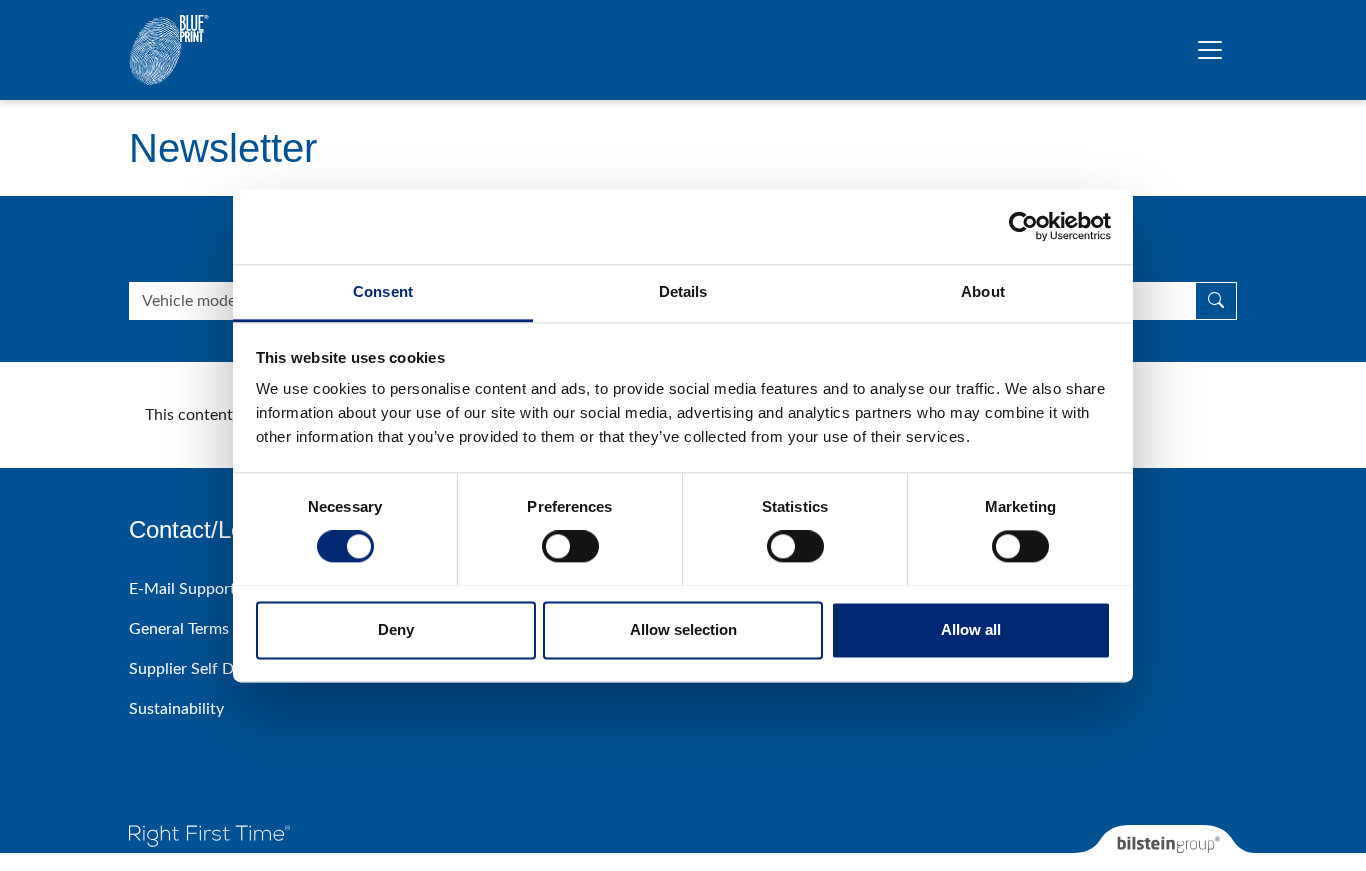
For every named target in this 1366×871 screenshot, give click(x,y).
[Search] (1216, 301)
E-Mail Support (182, 589)
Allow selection (683, 629)
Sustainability (176, 709)
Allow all (971, 629)
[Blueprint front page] (169, 50)
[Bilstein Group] (1164, 848)
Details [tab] (683, 291)
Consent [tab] (383, 291)
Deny (396, 629)
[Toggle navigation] (1210, 50)
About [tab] (983, 291)
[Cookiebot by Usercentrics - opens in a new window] (1023, 226)
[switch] (570, 546)
